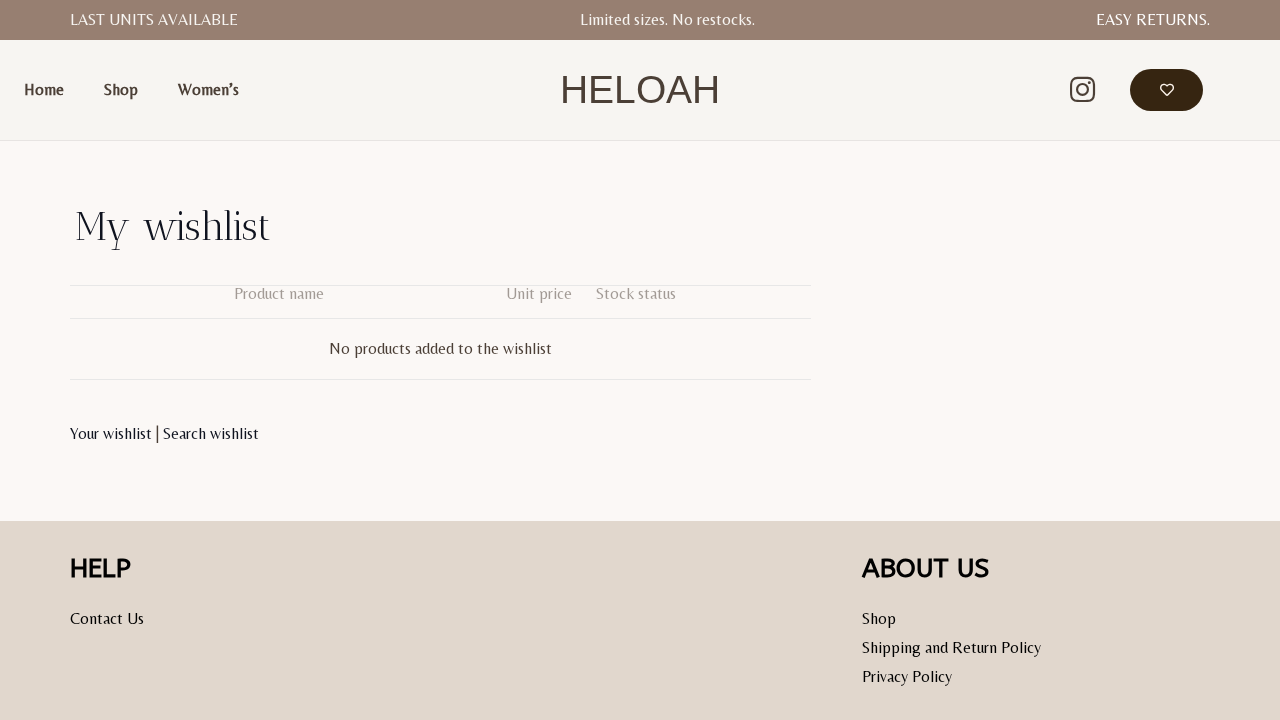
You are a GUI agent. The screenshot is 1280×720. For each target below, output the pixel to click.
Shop (879, 618)
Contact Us (107, 618)
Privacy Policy (907, 676)
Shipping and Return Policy (951, 647)
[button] (1012, 90)
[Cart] (1229, 90)
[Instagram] (1082, 90)
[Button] (1166, 90)
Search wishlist (211, 433)
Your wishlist (111, 433)
